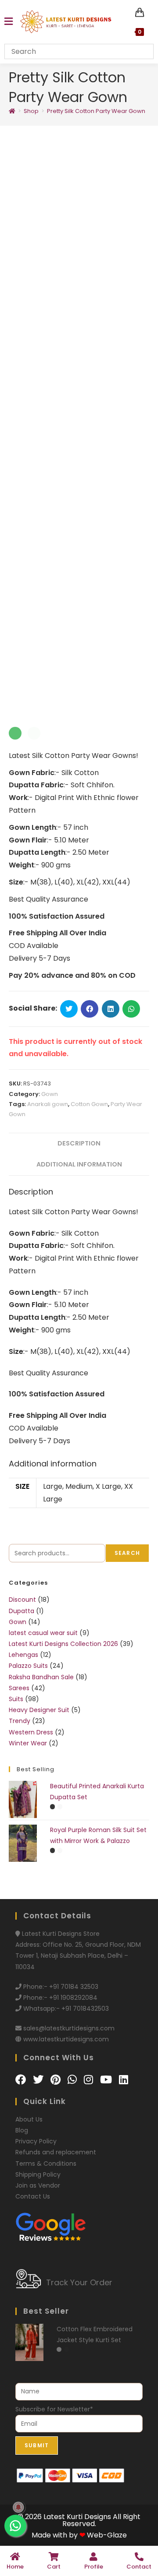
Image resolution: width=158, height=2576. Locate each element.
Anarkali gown (48, 1104)
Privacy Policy (36, 2141)
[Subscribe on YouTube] (107, 2080)
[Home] (12, 111)
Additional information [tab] (79, 1164)
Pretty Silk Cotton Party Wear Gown (96, 111)
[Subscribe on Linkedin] (124, 2080)
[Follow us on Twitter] (39, 2080)
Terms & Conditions (46, 2164)
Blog (22, 2130)
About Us (29, 2119)
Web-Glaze (107, 2535)
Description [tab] (79, 1143)
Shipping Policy (38, 2174)
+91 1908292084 (73, 1998)
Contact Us (33, 2196)
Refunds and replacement (56, 2152)
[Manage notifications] (18, 2507)
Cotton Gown (89, 1104)
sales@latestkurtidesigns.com (69, 2028)
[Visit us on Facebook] (22, 2080)
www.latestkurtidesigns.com (66, 2039)
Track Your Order (79, 2282)
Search (127, 1553)
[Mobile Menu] (9, 22)
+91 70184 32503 (74, 1987)
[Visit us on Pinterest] (57, 2080)
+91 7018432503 (85, 2009)
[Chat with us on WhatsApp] (74, 2080)
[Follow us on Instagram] (90, 2080)
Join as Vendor (38, 2185)
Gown (50, 1094)
